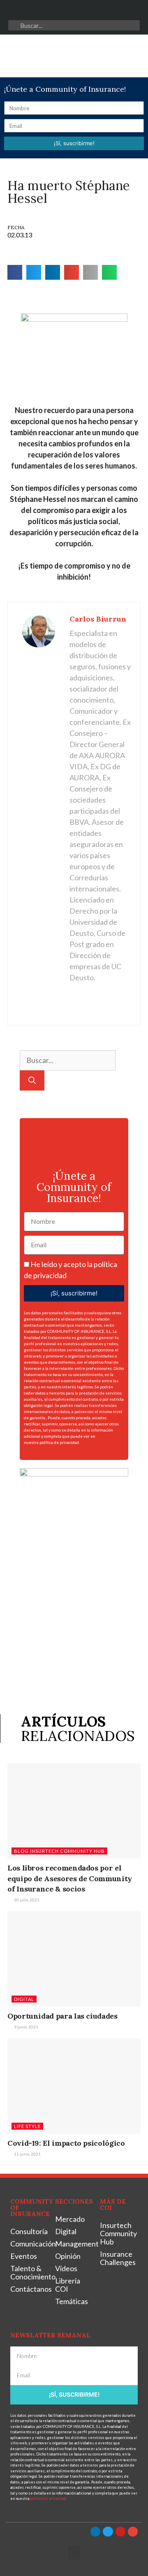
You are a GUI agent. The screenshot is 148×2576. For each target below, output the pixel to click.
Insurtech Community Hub (118, 2233)
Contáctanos (29, 2289)
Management (73, 2244)
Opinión (68, 2256)
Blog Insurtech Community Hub (59, 1851)
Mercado (70, 2219)
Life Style (27, 2126)
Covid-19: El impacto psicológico (66, 2143)
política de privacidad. (60, 1442)
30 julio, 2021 (26, 1900)
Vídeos (66, 2268)
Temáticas (72, 2301)
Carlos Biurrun (98, 619)
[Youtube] (82, 12)
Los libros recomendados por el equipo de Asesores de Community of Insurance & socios (70, 1878)
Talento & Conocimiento (29, 2272)
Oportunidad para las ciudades (62, 2016)
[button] (16, 56)
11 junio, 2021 (27, 2154)
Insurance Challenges (118, 2258)
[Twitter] (66, 12)
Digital (24, 1999)
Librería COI (68, 2285)
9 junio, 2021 (26, 2027)
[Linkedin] (50, 12)
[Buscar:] (68, 1060)
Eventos (24, 2256)
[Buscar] (32, 1080)
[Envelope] (98, 12)
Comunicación (29, 2244)
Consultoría (29, 2231)
